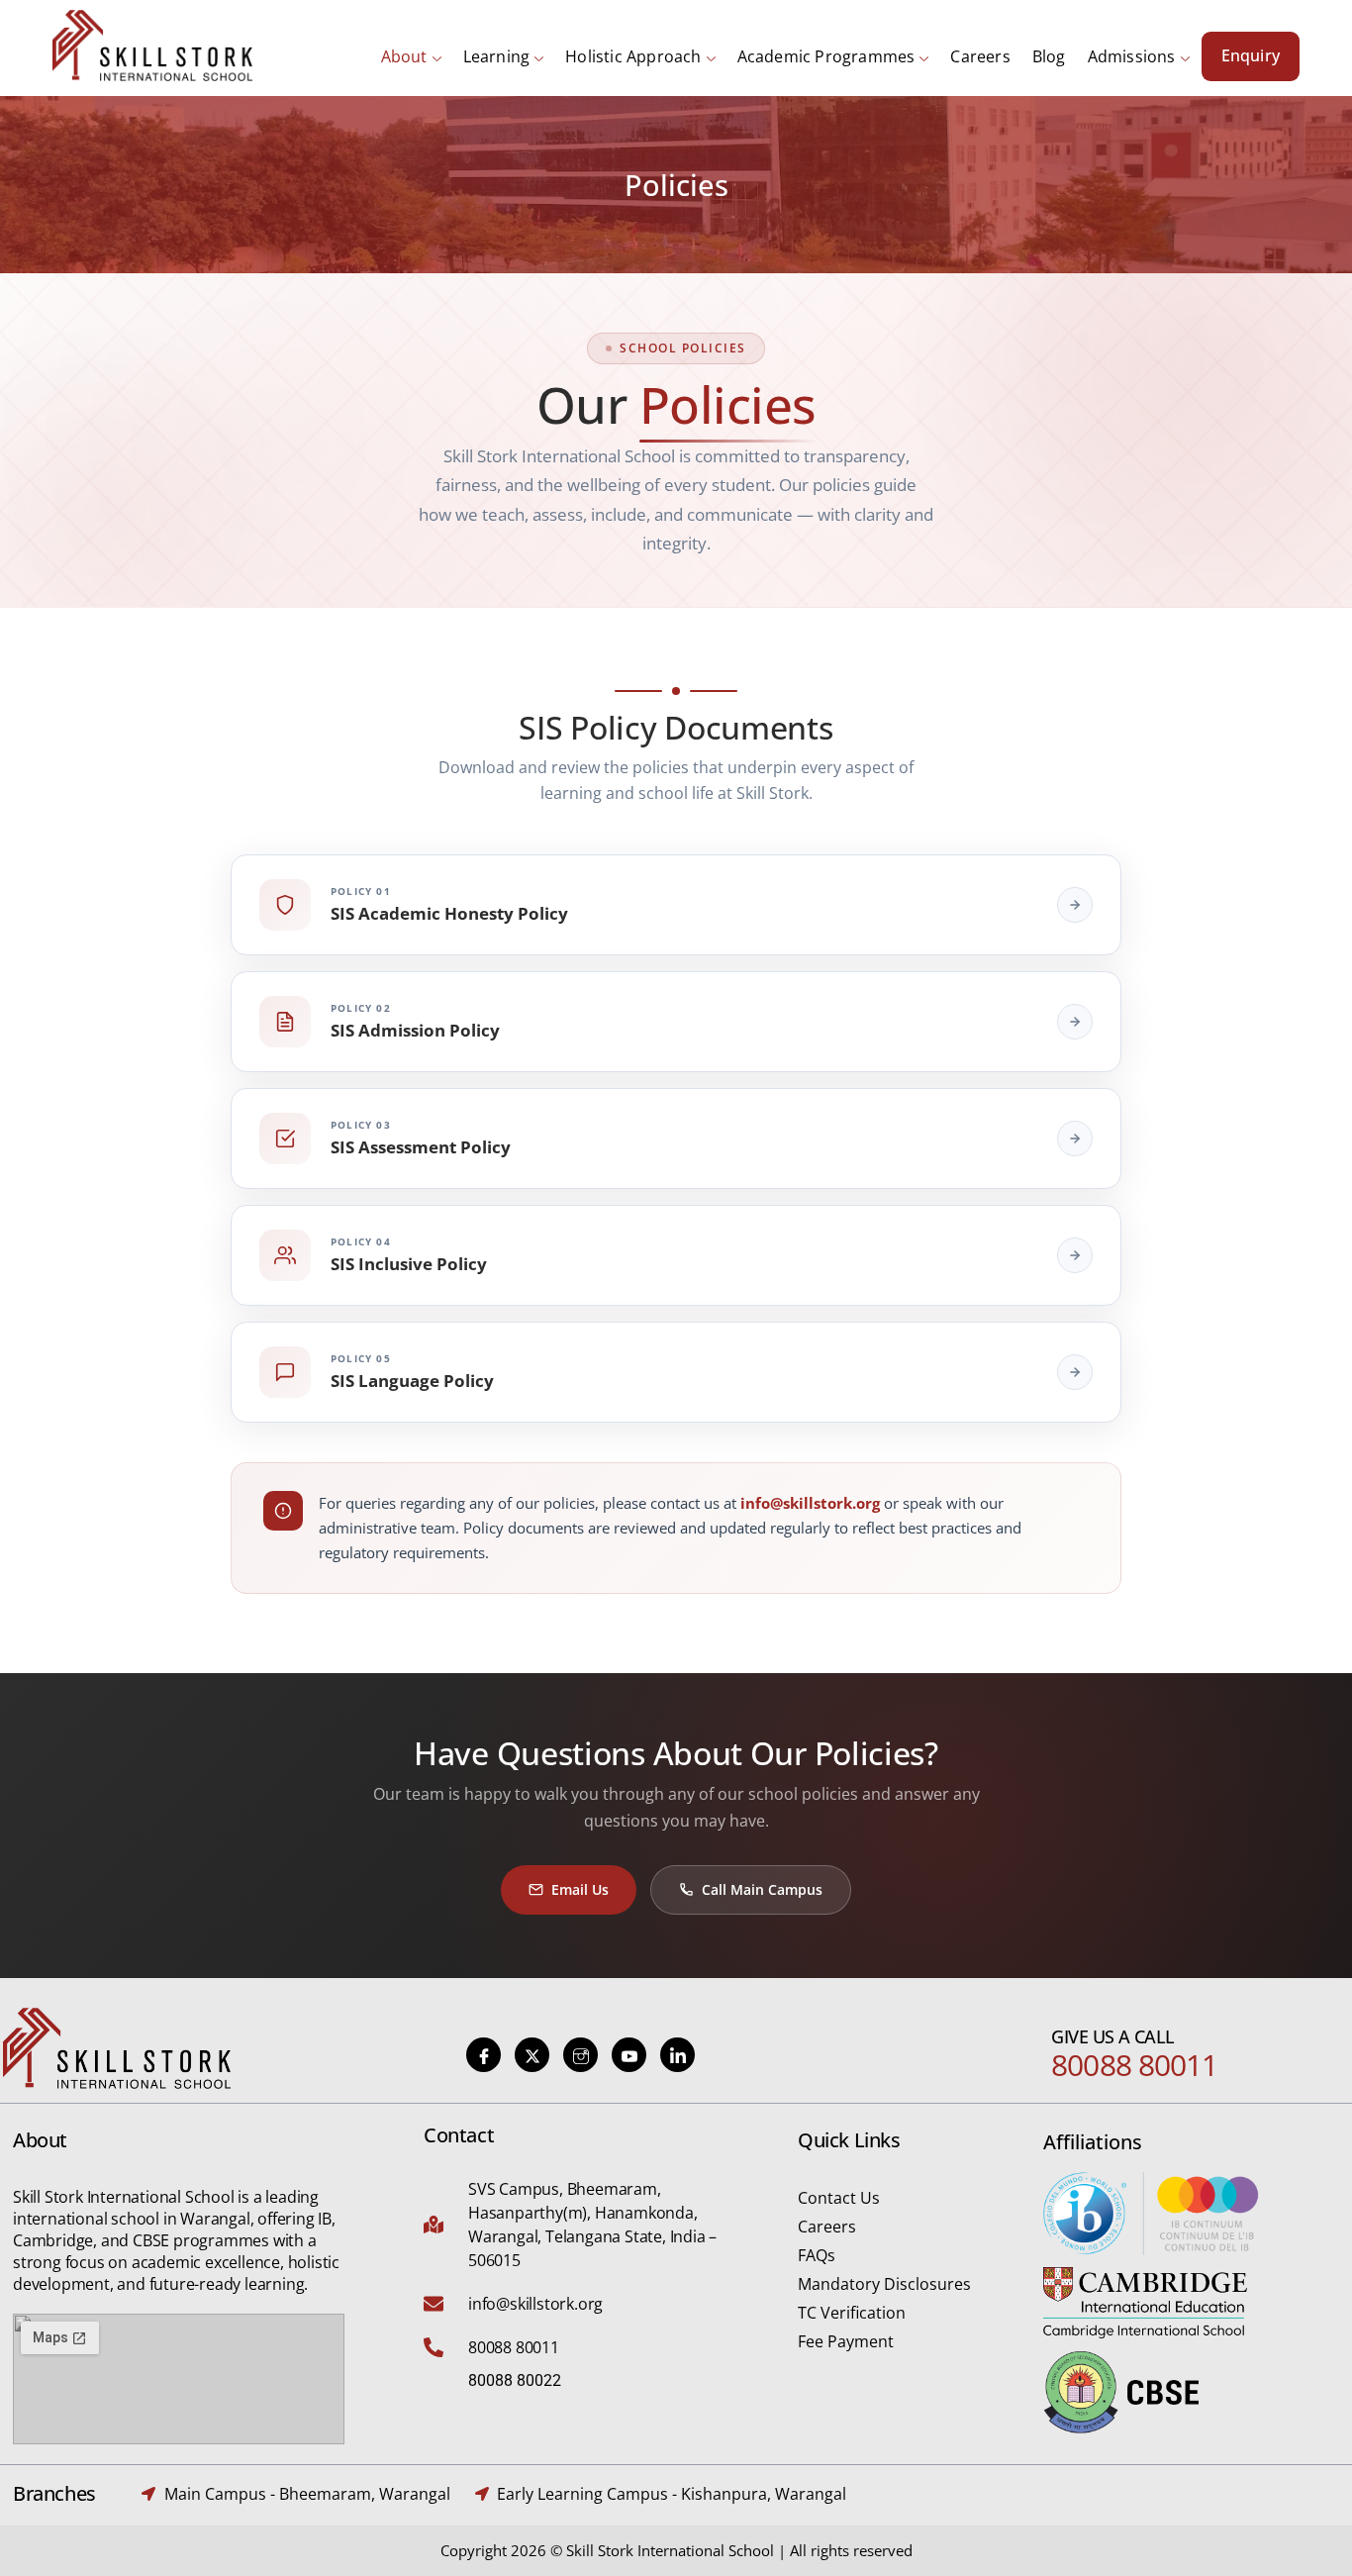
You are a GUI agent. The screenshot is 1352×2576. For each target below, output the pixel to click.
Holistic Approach (633, 56)
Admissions (1132, 56)
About (404, 56)
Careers (980, 56)
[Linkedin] (677, 2055)
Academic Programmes (826, 56)
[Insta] (580, 2055)
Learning (497, 56)
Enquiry (1251, 55)
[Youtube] (629, 2055)
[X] (532, 2055)
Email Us (580, 1889)
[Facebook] (483, 2055)
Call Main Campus (762, 1889)
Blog (1049, 56)
